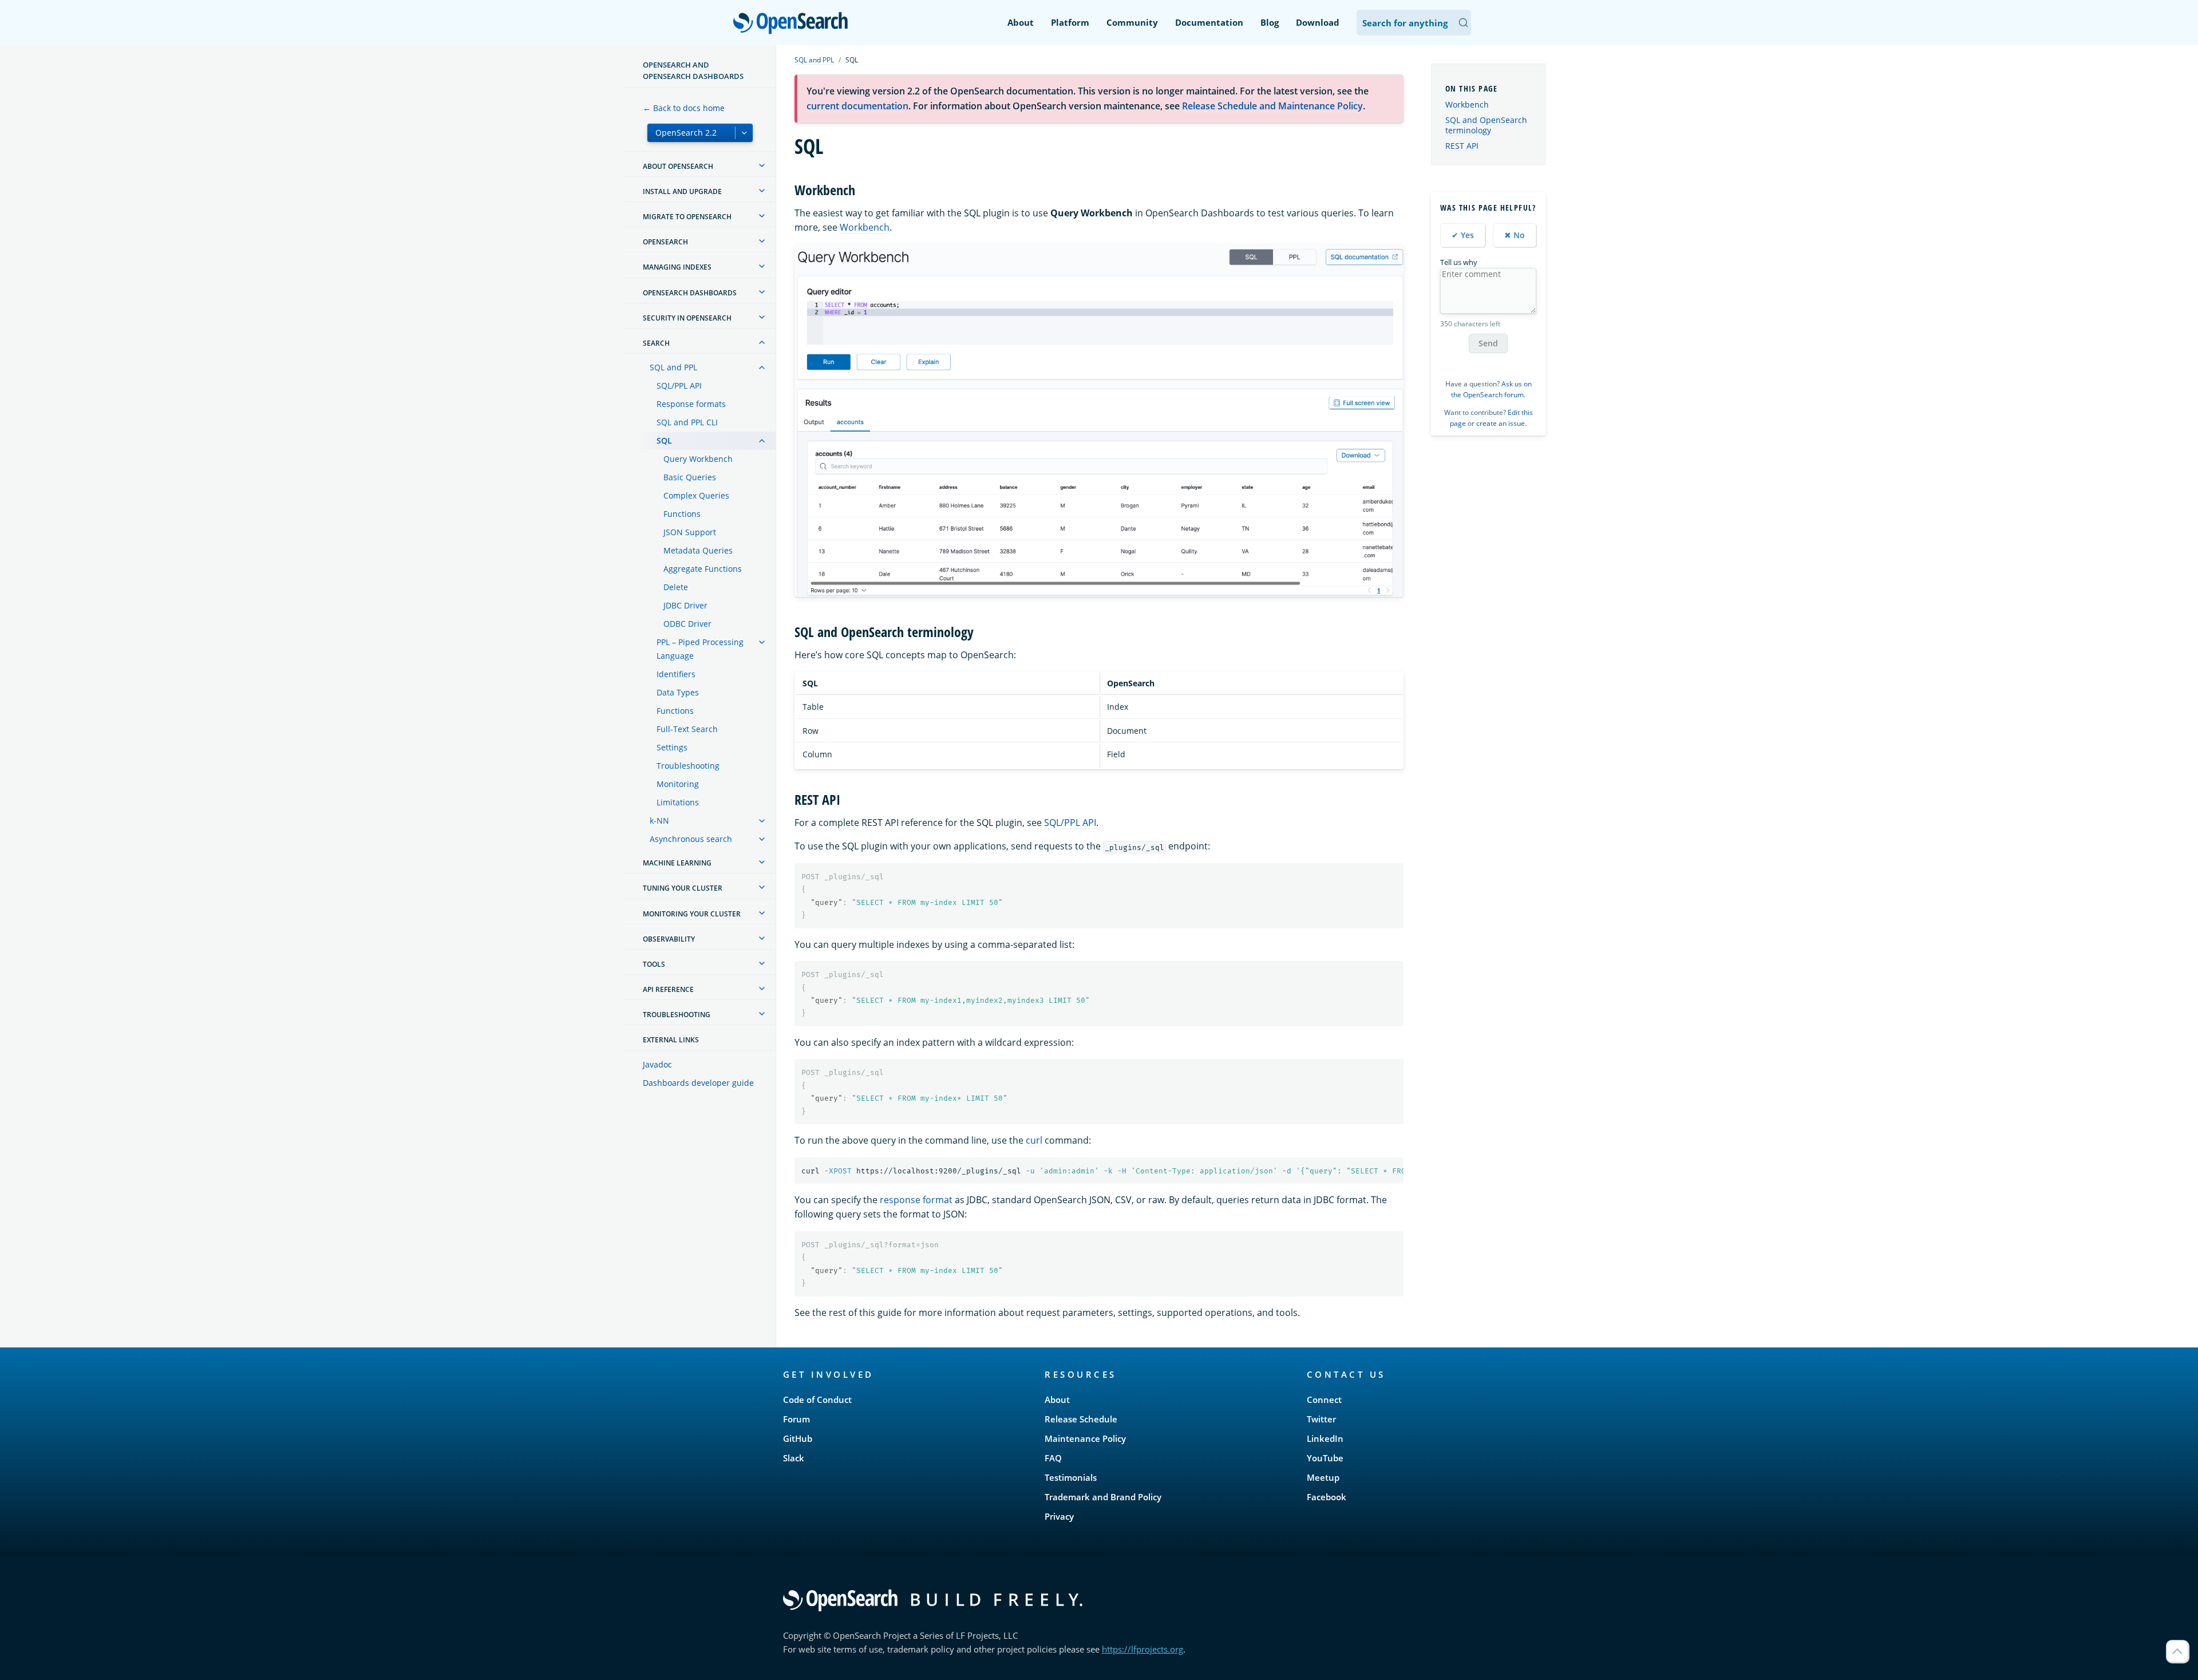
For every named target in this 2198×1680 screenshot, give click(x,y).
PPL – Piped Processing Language (700, 649)
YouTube (1325, 1458)
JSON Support (690, 532)
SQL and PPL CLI (687, 422)
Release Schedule (1081, 1419)
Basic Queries (690, 477)
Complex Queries (696, 495)
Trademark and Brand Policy (1103, 1497)
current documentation (857, 106)
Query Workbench (698, 459)
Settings (672, 747)
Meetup (1323, 1477)
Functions (682, 514)
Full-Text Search (687, 729)
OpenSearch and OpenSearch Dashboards (693, 70)
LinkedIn (1325, 1438)
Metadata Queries (698, 550)
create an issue (1501, 423)
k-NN (659, 821)
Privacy (1059, 1516)
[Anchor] (862, 189)
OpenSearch (793, 24)
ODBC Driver (687, 624)
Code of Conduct (817, 1400)
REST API (1462, 146)
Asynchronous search (691, 839)
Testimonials (1071, 1477)
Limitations (678, 802)
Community (1132, 22)
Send (1488, 343)
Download (1318, 22)
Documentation (1209, 22)
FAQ (1053, 1458)
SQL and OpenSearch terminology (1486, 125)
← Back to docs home (684, 108)
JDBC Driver (685, 605)
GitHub (798, 1438)
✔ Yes (1463, 235)
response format (916, 1200)
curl (1034, 1140)
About (1021, 22)
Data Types (678, 692)
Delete (676, 587)
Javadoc (657, 1064)
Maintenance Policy (1085, 1438)
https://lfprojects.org (1143, 1649)
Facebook (1327, 1497)
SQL (664, 440)
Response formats (691, 404)
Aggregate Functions (703, 569)
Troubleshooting (688, 766)
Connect (1324, 1400)
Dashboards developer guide (698, 1083)
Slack (794, 1458)
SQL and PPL (673, 367)
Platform (1070, 22)
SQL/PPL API (679, 386)
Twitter (1321, 1419)
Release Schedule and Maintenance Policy (1272, 106)
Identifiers (676, 674)
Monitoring (678, 784)
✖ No (1515, 235)
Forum (796, 1419)
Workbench (865, 227)
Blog (1270, 22)
